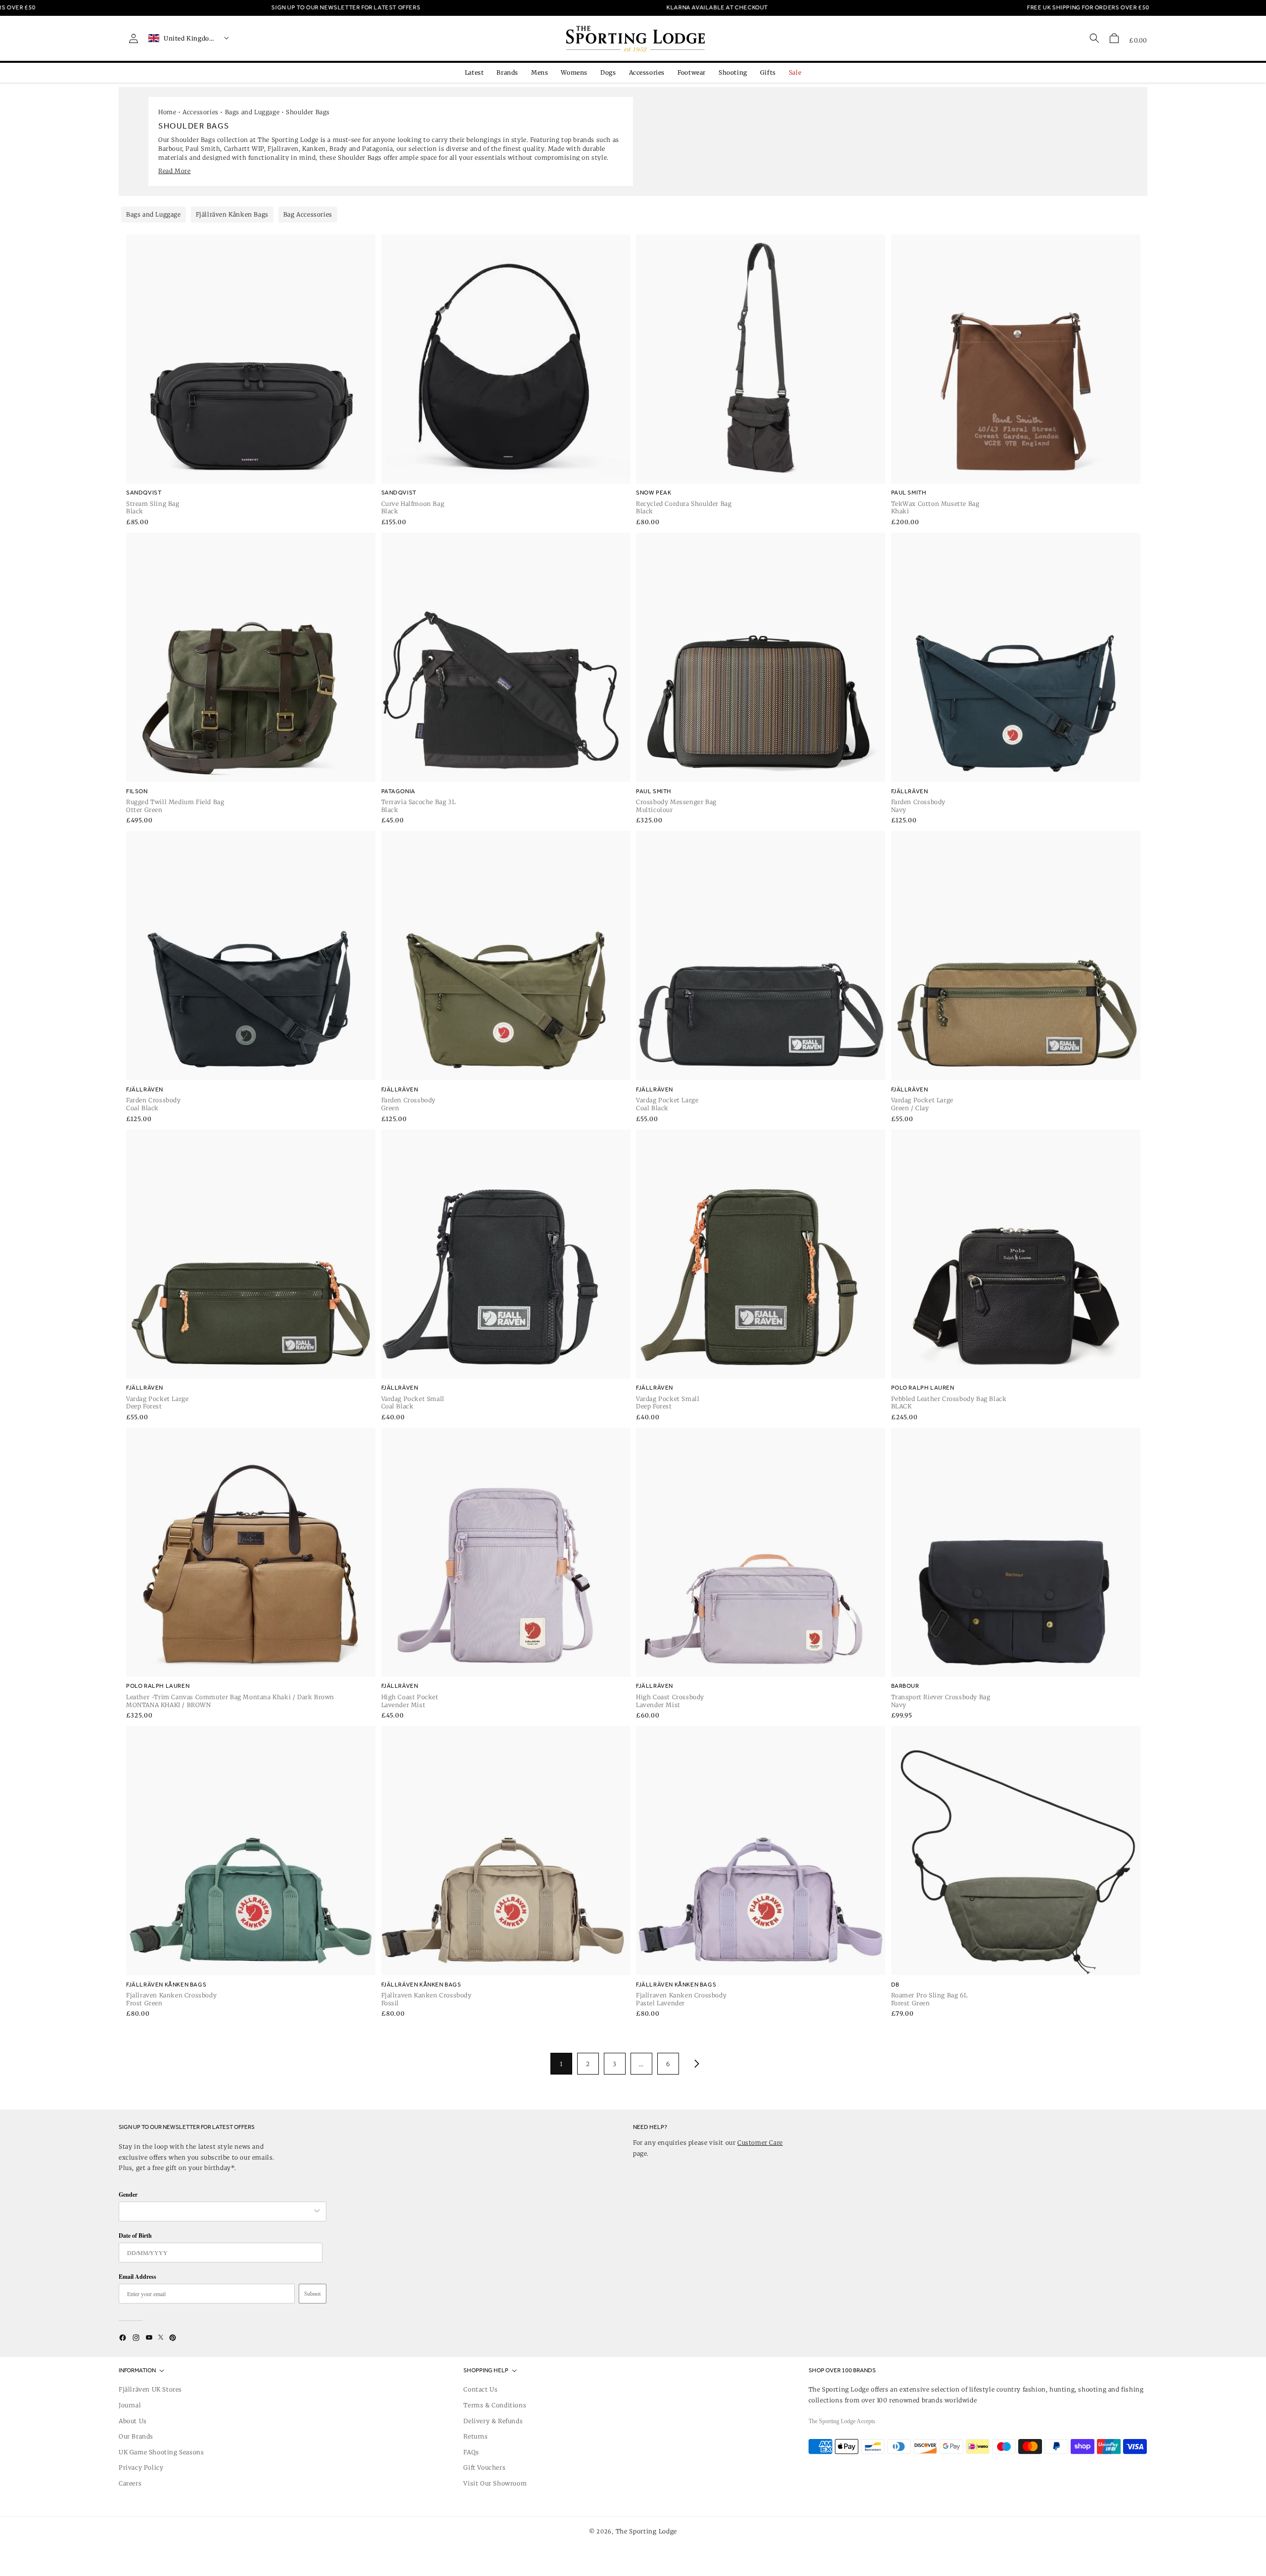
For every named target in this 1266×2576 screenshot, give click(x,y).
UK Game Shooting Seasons (161, 2452)
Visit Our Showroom (495, 2483)
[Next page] (695, 2064)
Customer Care (760, 2143)
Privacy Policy (141, 2467)
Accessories (201, 112)
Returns (475, 2436)
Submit (313, 2294)
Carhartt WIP (244, 149)
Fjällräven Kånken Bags (232, 214)
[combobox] (218, 2212)
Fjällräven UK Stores (150, 2389)
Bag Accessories (308, 214)
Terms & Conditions (495, 2405)
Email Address (137, 2277)
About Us (133, 2421)
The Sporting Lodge (647, 2531)
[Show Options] (317, 2212)
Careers (130, 2483)
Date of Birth (135, 2236)
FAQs (471, 2452)
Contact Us (480, 2389)
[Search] (1094, 38)
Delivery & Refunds (493, 2421)
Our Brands (136, 2436)
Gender (128, 2194)
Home (167, 112)
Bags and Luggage (252, 112)
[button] (1114, 38)
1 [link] (561, 2064)
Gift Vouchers (484, 2467)
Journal (130, 2405)
